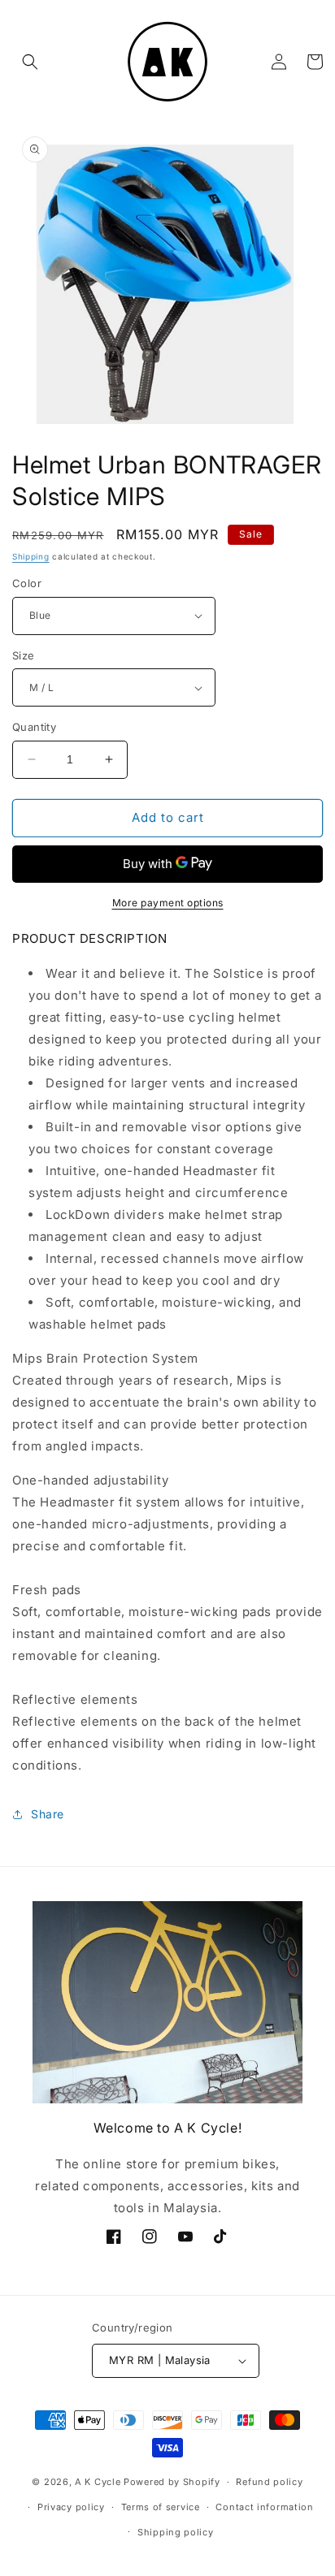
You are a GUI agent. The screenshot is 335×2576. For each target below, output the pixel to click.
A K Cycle (98, 2482)
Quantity (34, 727)
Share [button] (48, 1814)
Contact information (264, 2507)
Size (24, 655)
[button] (30, 62)
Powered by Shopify (172, 2482)
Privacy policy (71, 2507)
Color (27, 583)
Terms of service (161, 2507)
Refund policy (269, 2482)
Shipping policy (176, 2532)
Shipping (31, 556)
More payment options (168, 903)
